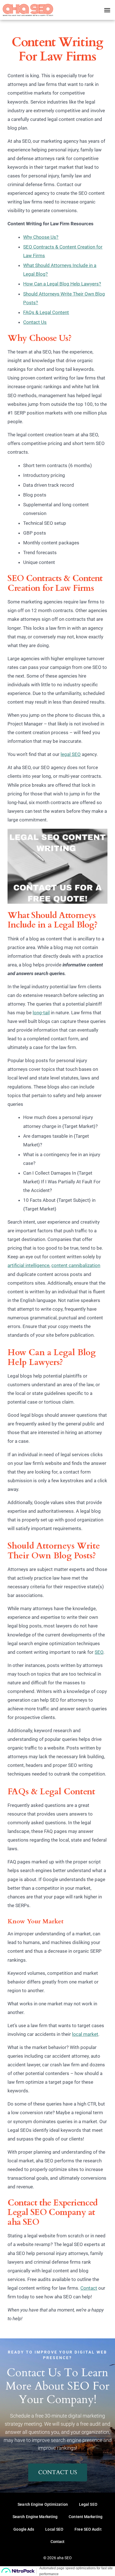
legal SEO (71, 754)
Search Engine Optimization (43, 2504)
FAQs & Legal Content (46, 312)
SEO (99, 1652)
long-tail (41, 1013)
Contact (89, 2288)
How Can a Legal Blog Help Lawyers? (62, 284)
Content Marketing (86, 2517)
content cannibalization (76, 1265)
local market (85, 2034)
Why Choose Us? (41, 237)
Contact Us (35, 322)
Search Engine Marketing (35, 2517)
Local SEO (54, 2529)
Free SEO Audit (88, 2529)
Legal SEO (88, 2504)
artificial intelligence (28, 1265)
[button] (107, 10)
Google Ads (24, 2529)
